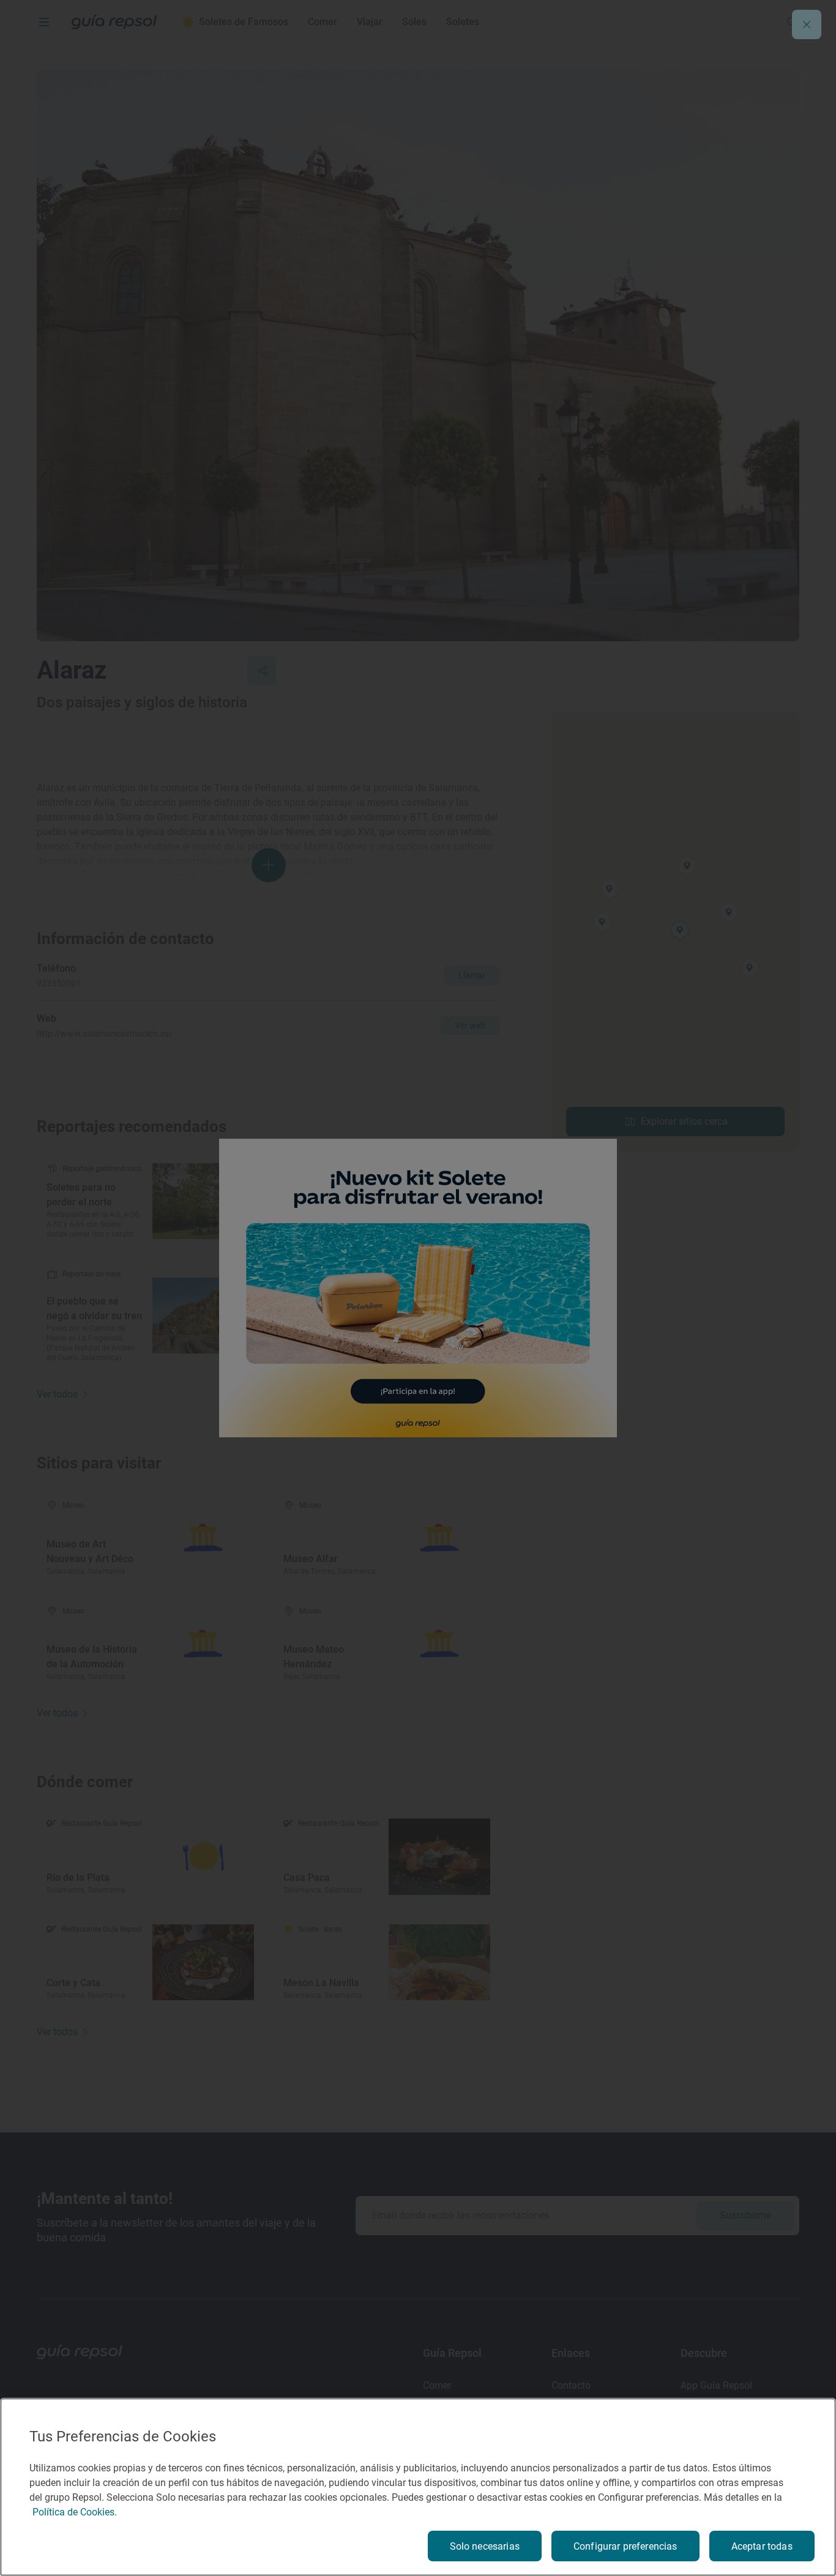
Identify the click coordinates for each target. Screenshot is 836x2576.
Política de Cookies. (75, 2512)
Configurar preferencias (625, 2546)
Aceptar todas (762, 2546)
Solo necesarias (485, 2546)
